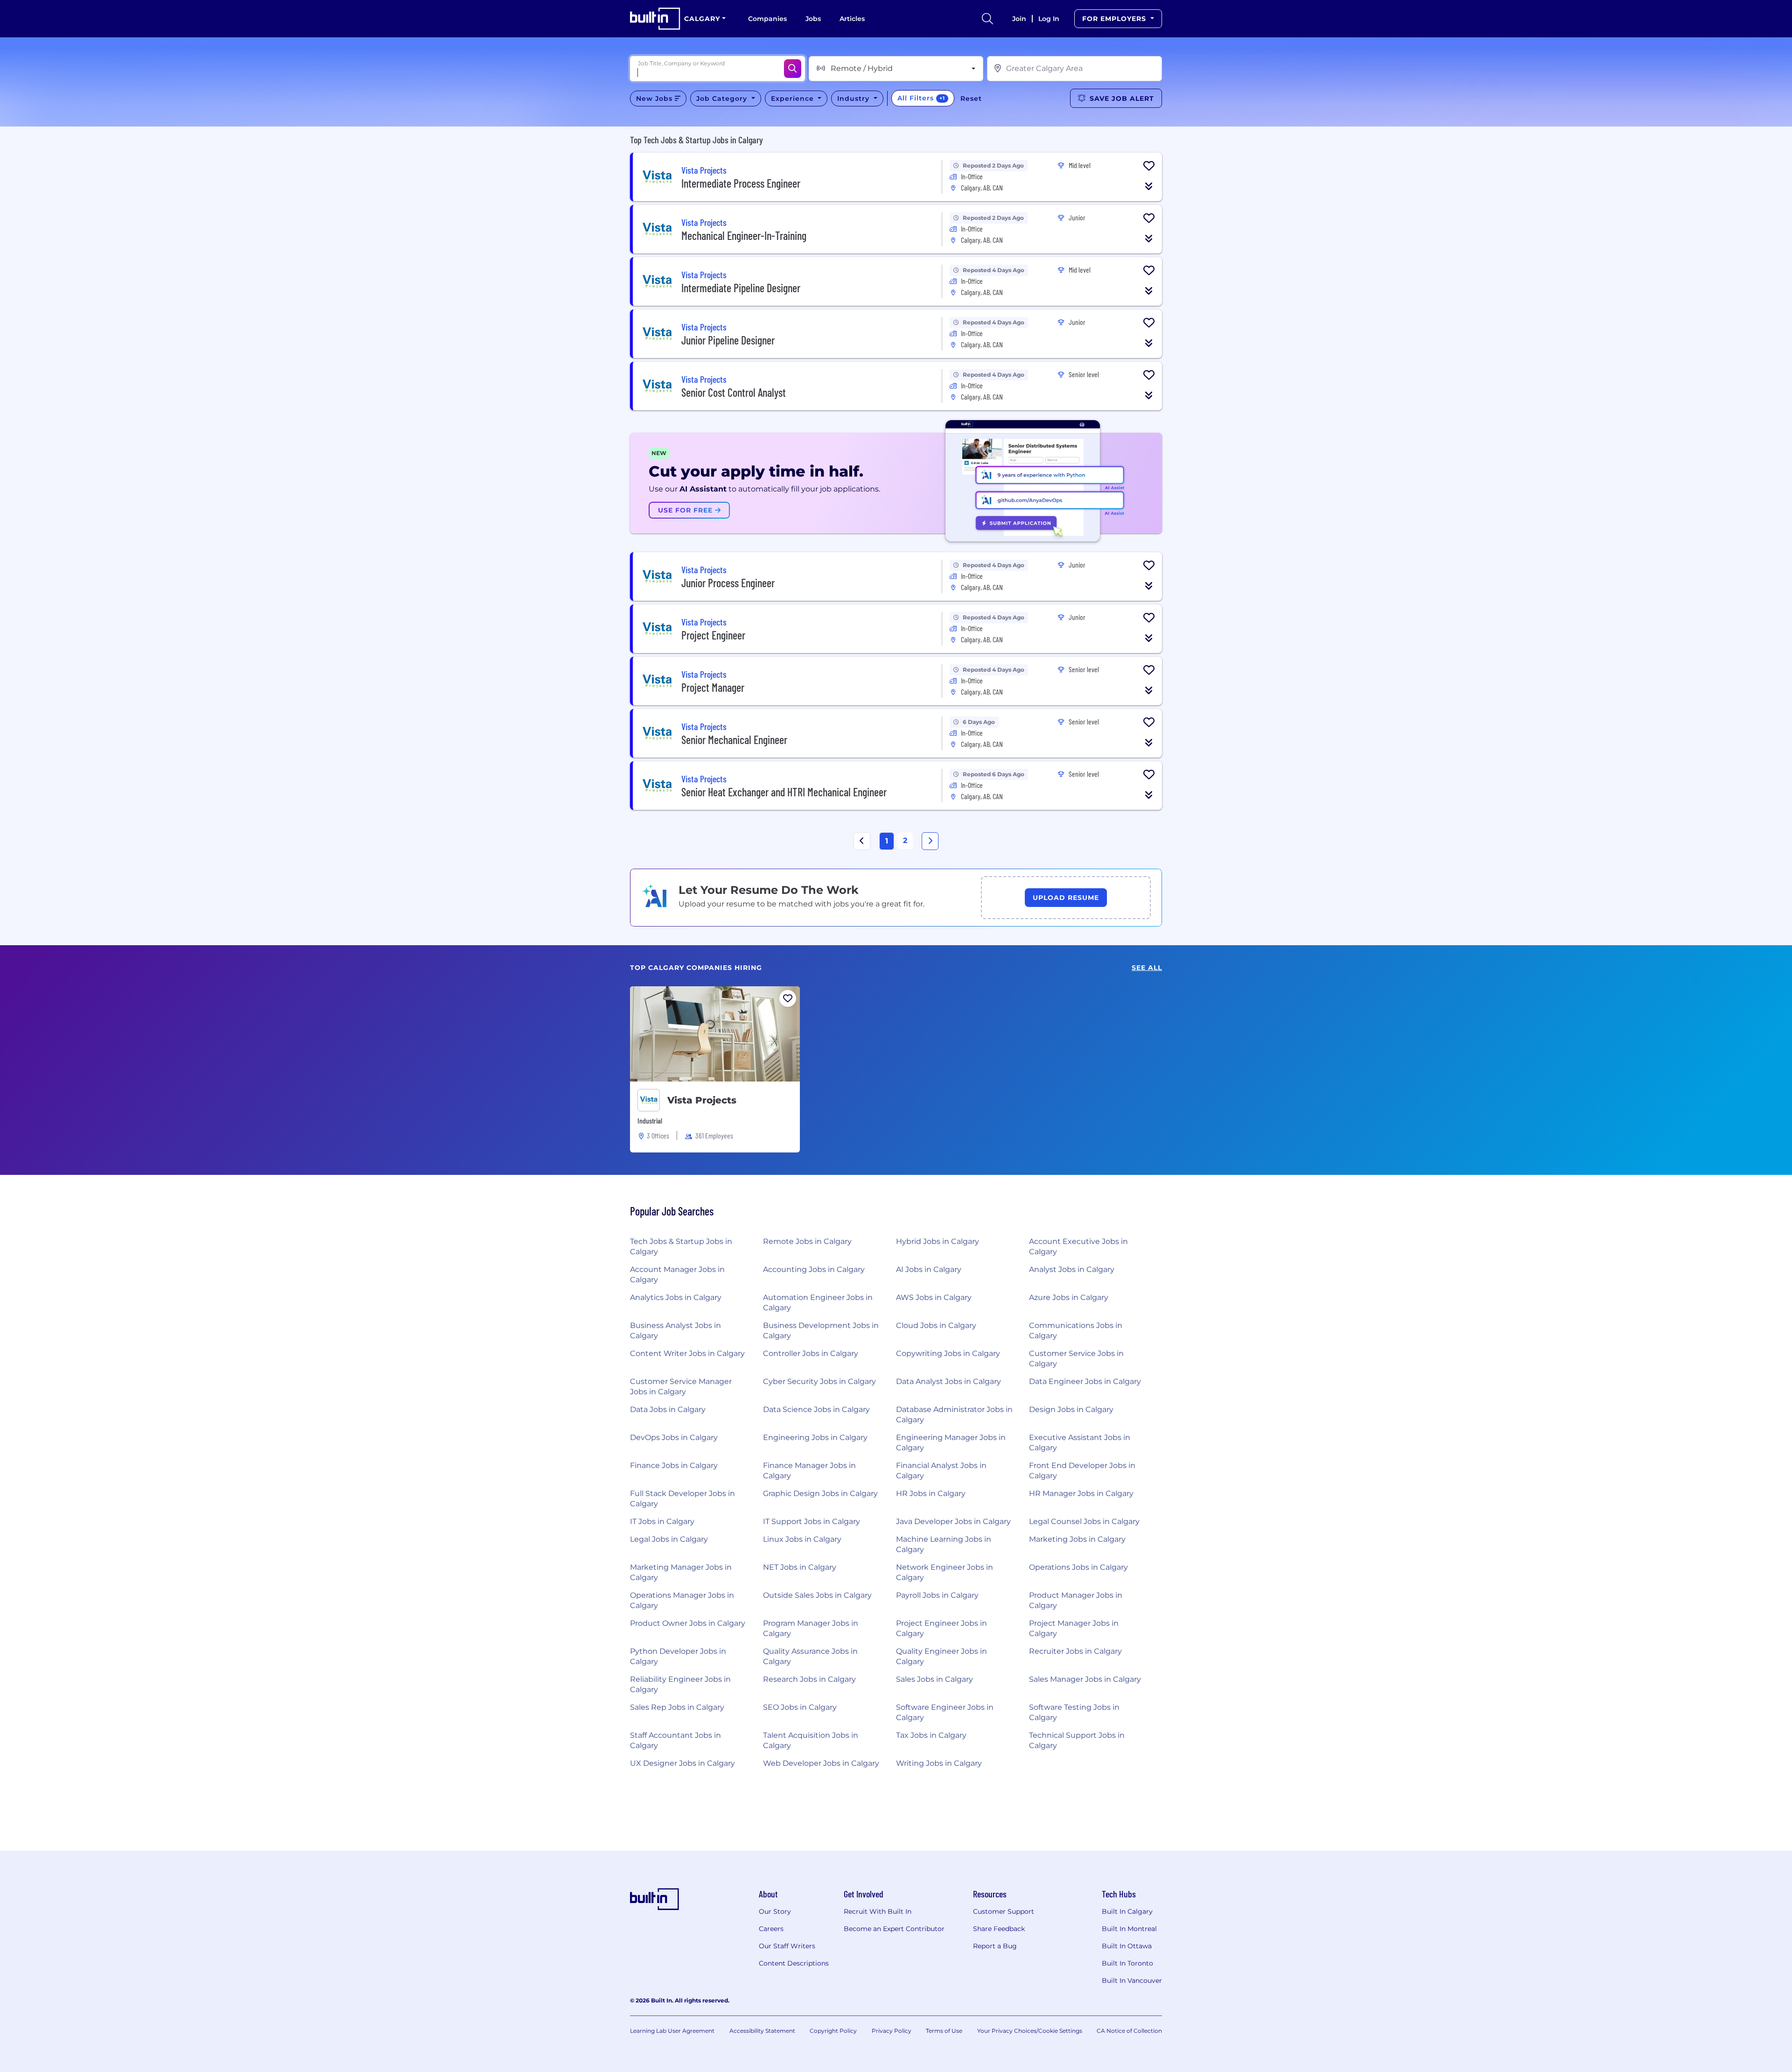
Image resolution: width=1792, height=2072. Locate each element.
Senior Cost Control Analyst (734, 392)
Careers (771, 1929)
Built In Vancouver (1132, 1981)
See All (1147, 968)
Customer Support (1004, 1911)
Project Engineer (713, 635)
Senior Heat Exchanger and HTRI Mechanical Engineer (784, 792)
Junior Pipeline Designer (728, 340)
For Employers (1115, 19)
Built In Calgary (1127, 1911)
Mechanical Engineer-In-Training (744, 235)
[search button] (987, 19)
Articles (852, 19)
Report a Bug (995, 1946)
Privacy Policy (892, 2031)
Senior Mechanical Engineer (734, 740)
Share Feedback (999, 1929)
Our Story (775, 1911)
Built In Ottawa (1127, 1946)
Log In (1049, 19)
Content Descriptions (794, 1963)
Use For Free (686, 510)
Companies (767, 19)
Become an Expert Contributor (894, 1929)
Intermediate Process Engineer (741, 183)
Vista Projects (702, 1100)
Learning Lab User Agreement (672, 2031)
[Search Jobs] (793, 69)
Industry (854, 98)
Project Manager (713, 687)
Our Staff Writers (787, 1946)
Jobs (813, 19)
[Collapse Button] (1149, 186)
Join (1019, 19)
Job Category (723, 98)
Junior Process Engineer (728, 583)
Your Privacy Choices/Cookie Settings (1030, 2031)
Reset (971, 98)
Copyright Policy (833, 2031)
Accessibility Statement (762, 2031)
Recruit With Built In (878, 1911)
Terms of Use (944, 2031)
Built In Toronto (1127, 1963)
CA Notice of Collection (1129, 2031)
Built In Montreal (1129, 1929)
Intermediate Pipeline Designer (741, 288)
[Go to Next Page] (930, 841)
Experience (794, 98)
